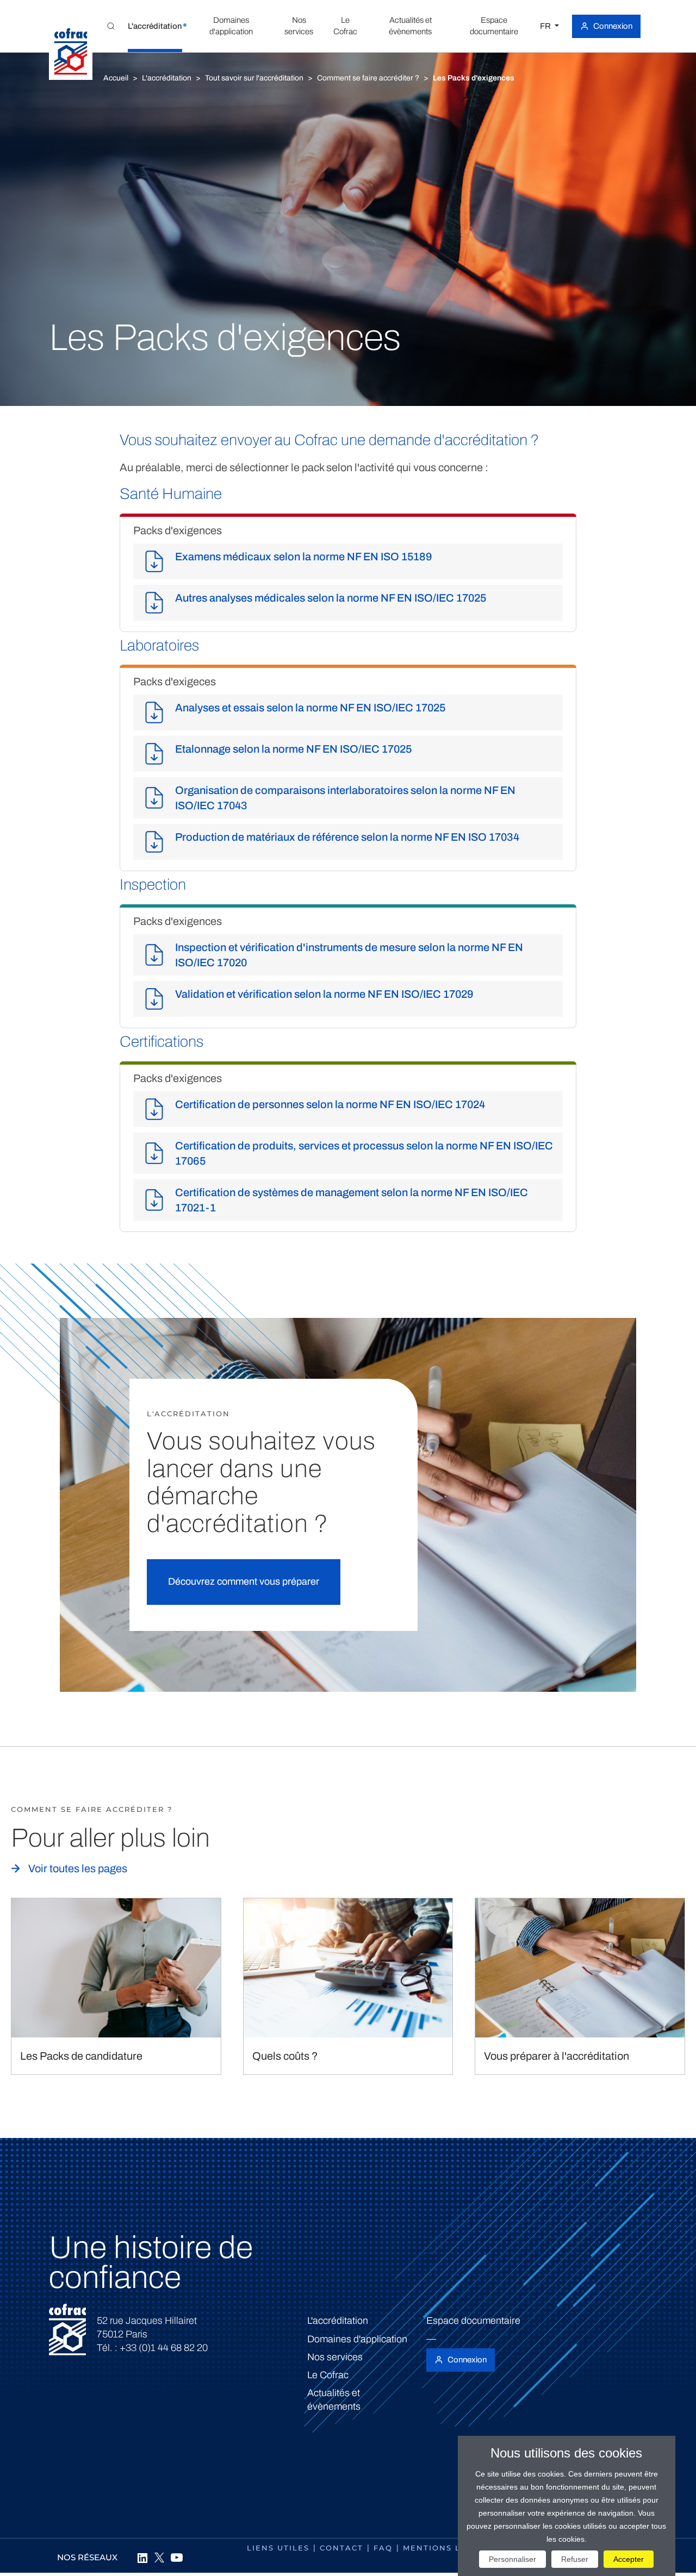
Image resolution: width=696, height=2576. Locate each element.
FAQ (383, 2548)
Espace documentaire (473, 2321)
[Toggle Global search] (111, 26)
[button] (155, 26)
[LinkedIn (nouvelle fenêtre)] (142, 2558)
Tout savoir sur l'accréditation (254, 78)
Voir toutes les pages (78, 1868)
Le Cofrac (328, 2375)
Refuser (575, 2559)
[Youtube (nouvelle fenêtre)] (177, 2558)
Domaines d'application (357, 2339)
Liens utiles (278, 2548)
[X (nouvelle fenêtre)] (159, 2558)
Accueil (116, 78)
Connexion (613, 26)
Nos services (335, 2357)
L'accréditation (167, 78)
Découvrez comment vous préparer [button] (244, 1581)
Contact (341, 2548)
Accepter (629, 2559)
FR (546, 26)
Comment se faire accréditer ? (368, 78)
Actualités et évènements (334, 2400)
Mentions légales (450, 2548)
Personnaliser (512, 2559)
